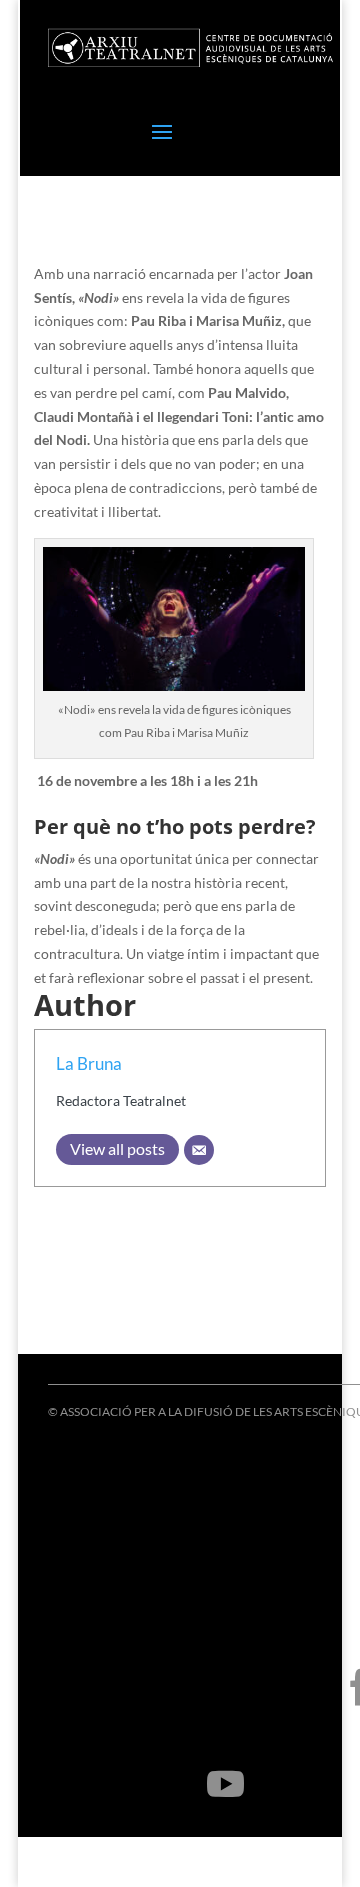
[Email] (199, 1150)
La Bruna (89, 1063)
